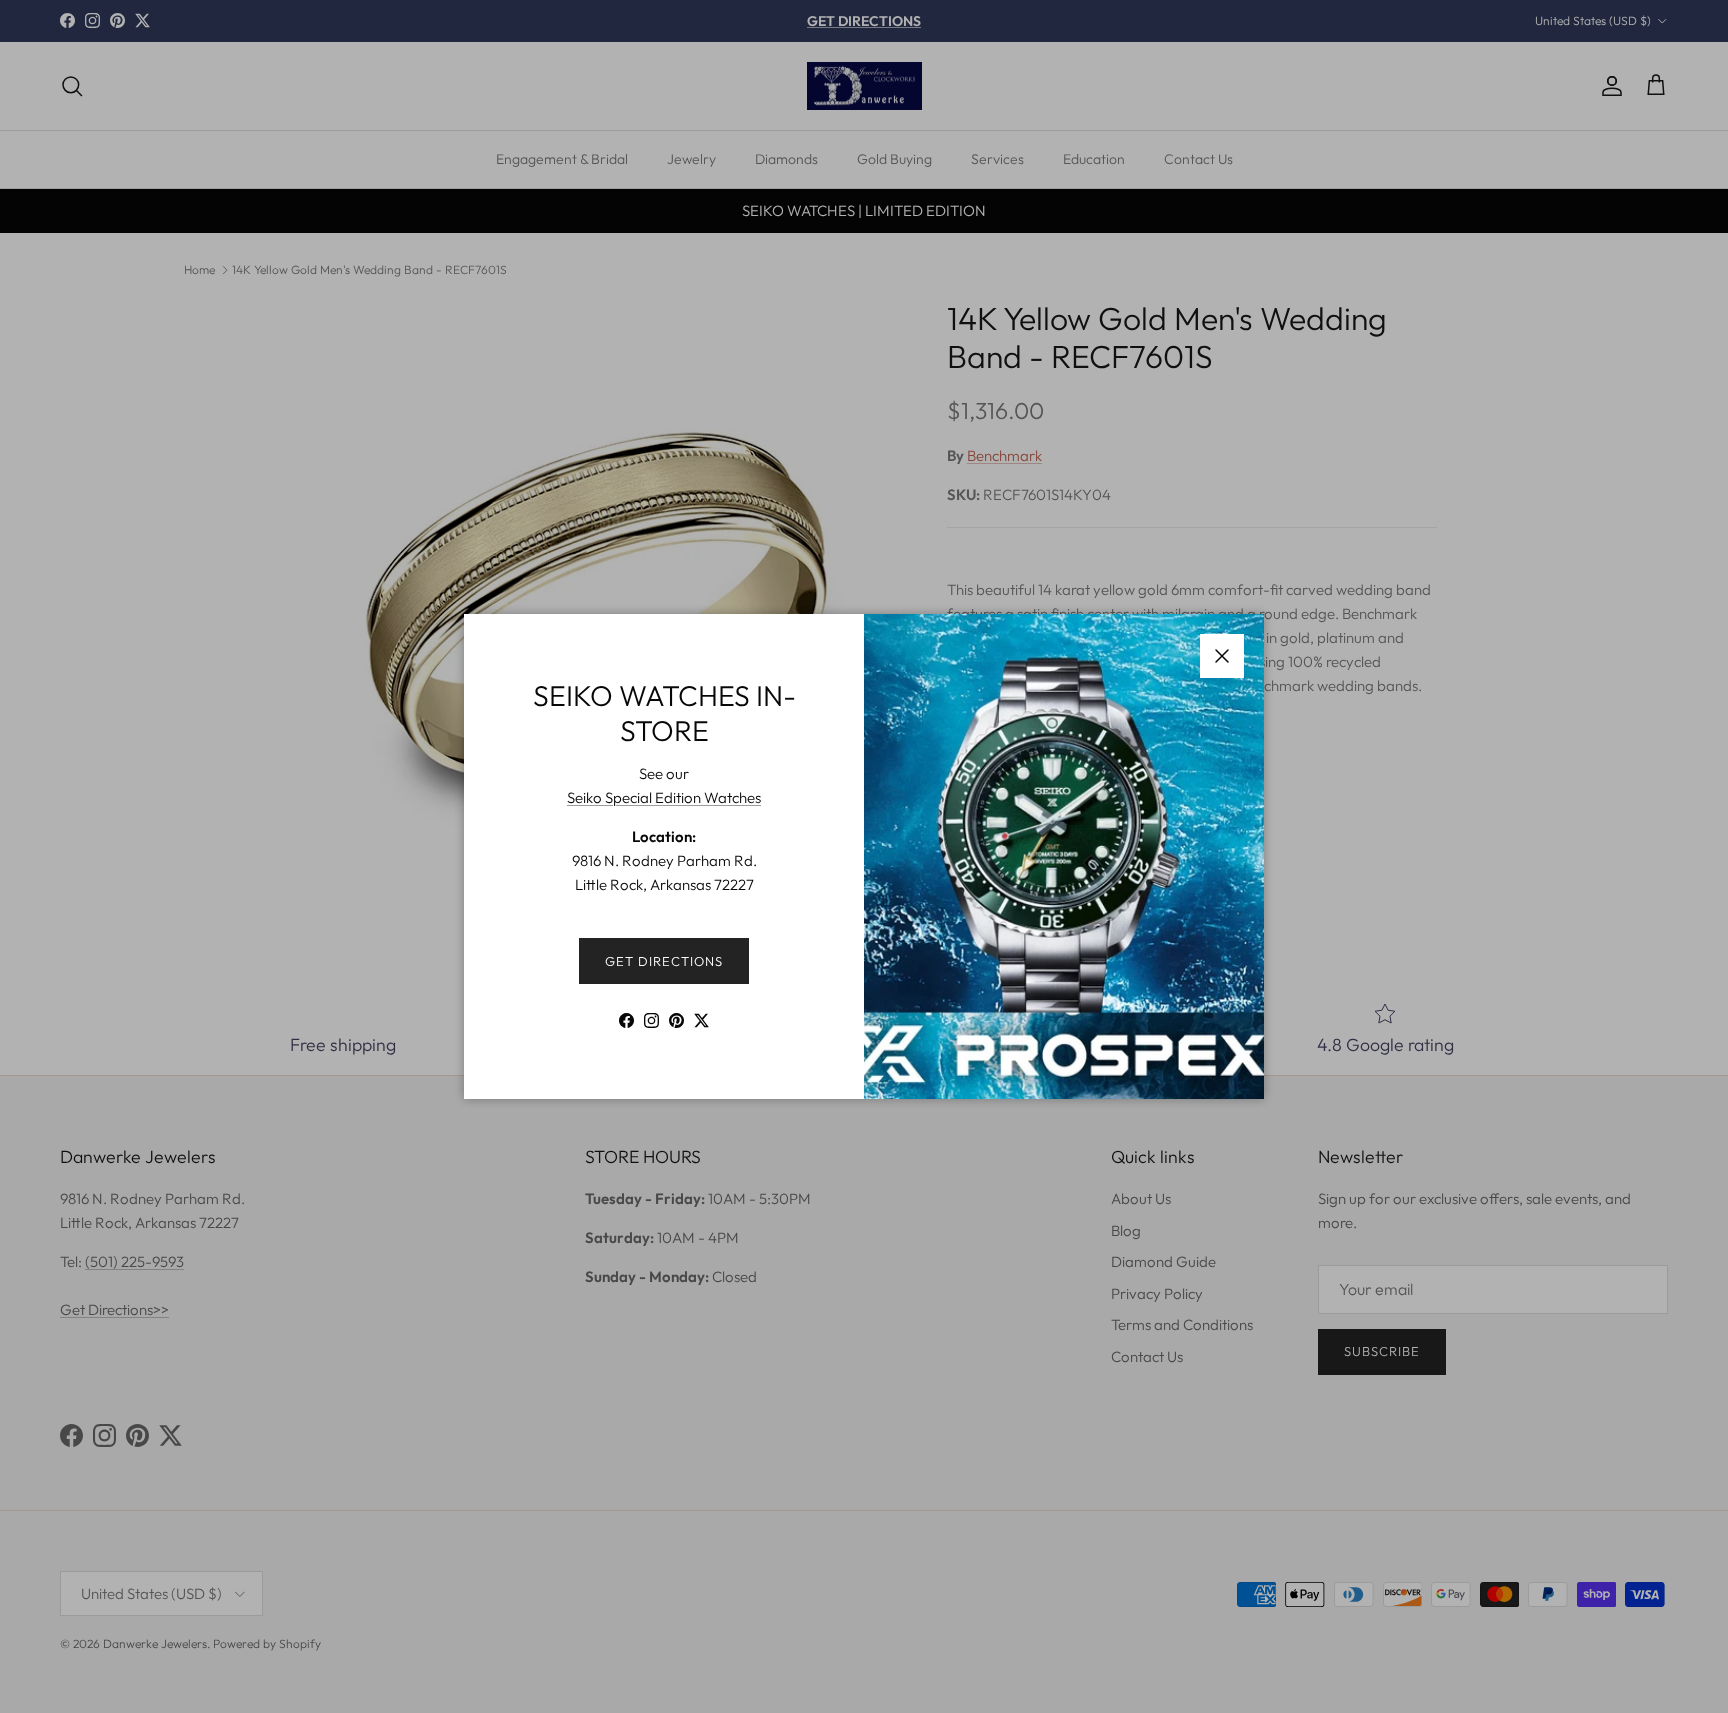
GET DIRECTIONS (664, 961)
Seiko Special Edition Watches (664, 797)
